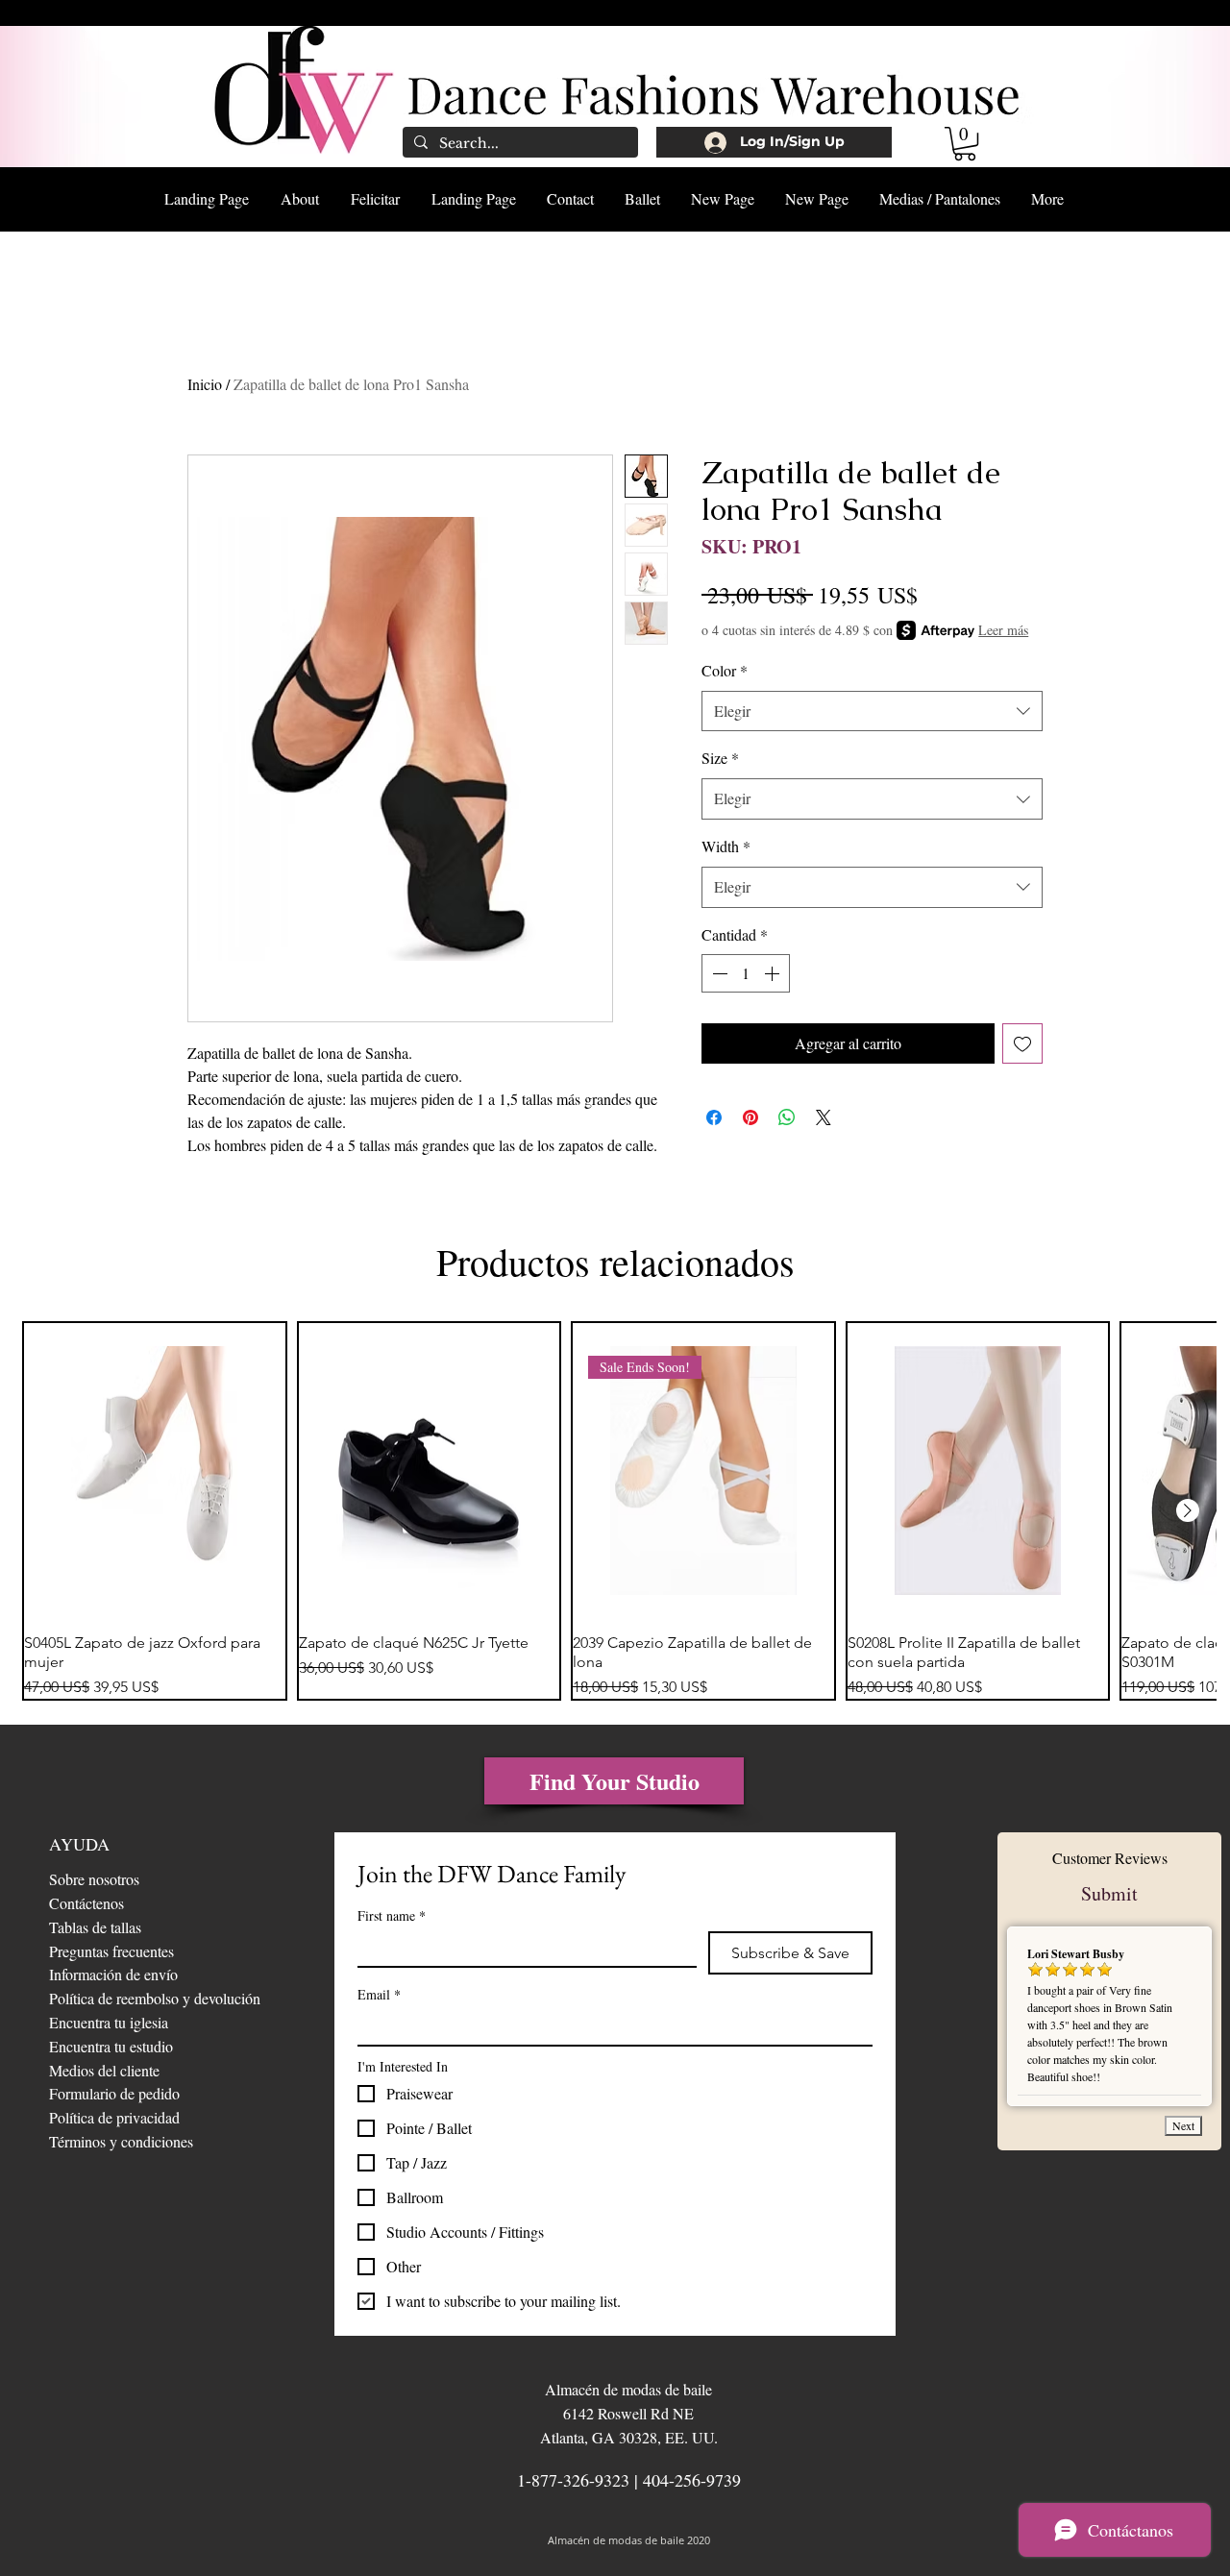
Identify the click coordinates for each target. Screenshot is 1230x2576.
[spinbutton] (746, 973)
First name (392, 1915)
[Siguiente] (1188, 1510)
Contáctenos (86, 1903)
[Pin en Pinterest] (750, 1117)
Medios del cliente (104, 2070)
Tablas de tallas (95, 1927)
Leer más (1003, 630)
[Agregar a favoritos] (1022, 1043)
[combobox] (872, 711)
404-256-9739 (692, 2480)
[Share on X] (824, 1117)
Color (725, 670)
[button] (965, 144)
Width (726, 846)
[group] (615, 1511)
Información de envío (113, 1974)
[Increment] (774, 973)
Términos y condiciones (121, 2141)
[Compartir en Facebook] (714, 1117)
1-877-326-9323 (573, 2480)
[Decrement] (718, 973)
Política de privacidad (114, 2117)
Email (379, 1994)
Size (720, 758)
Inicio (205, 384)
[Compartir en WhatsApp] (787, 1117)
